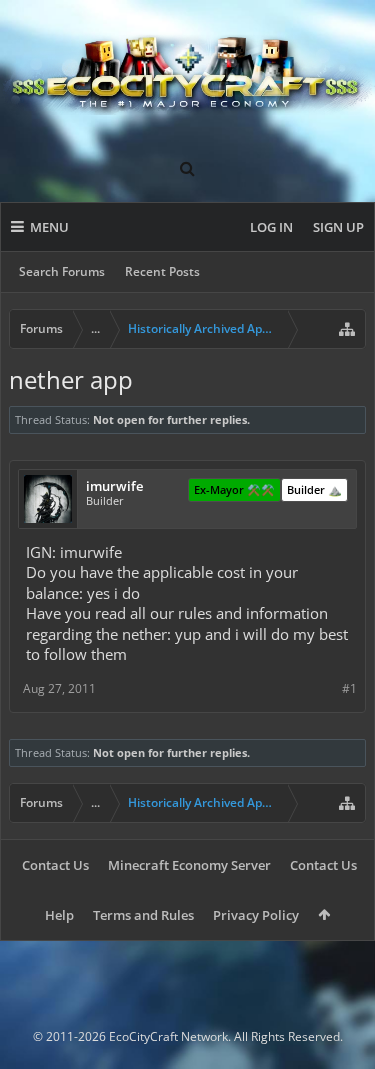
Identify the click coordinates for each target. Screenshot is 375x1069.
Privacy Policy (256, 915)
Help (59, 915)
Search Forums (62, 271)
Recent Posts (162, 271)
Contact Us (55, 865)
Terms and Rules (143, 915)
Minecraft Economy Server (189, 865)
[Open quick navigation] (347, 329)
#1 (349, 688)
